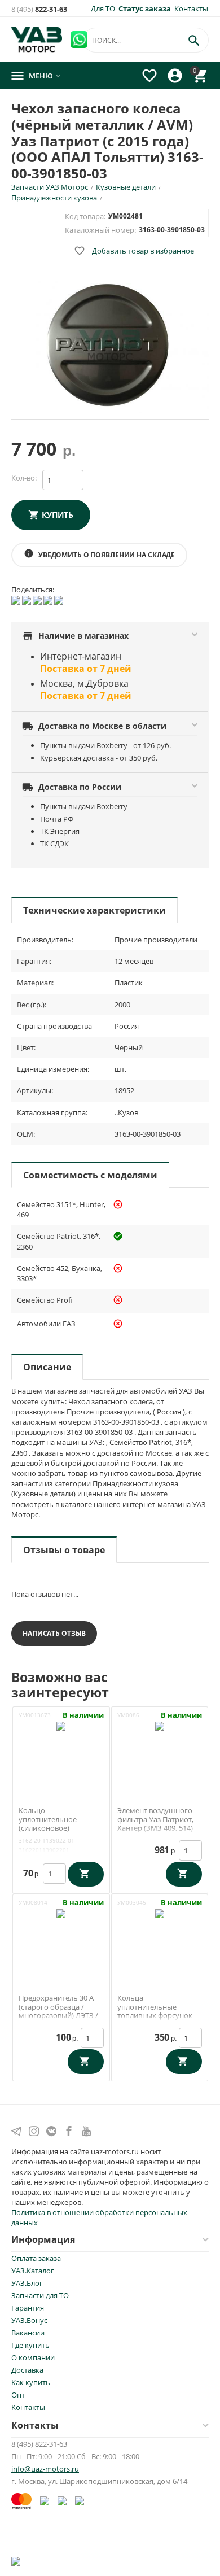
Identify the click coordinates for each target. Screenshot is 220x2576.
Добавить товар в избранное (134, 251)
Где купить (30, 2345)
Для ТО (103, 8)
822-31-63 (39, 9)
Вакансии (28, 2333)
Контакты (191, 8)
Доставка (27, 2370)
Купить (58, 515)
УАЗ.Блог (27, 2283)
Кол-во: (24, 478)
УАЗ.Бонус (29, 2320)
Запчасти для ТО (40, 2295)
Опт (18, 2395)
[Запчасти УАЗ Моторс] (38, 38)
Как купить (31, 2382)
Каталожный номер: (100, 230)
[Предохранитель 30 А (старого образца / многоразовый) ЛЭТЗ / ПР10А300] (61, 1936)
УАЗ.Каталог (33, 2271)
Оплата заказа (36, 2258)
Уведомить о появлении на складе (99, 554)
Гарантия (28, 2308)
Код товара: (85, 216)
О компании (33, 2357)
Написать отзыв (54, 1633)
